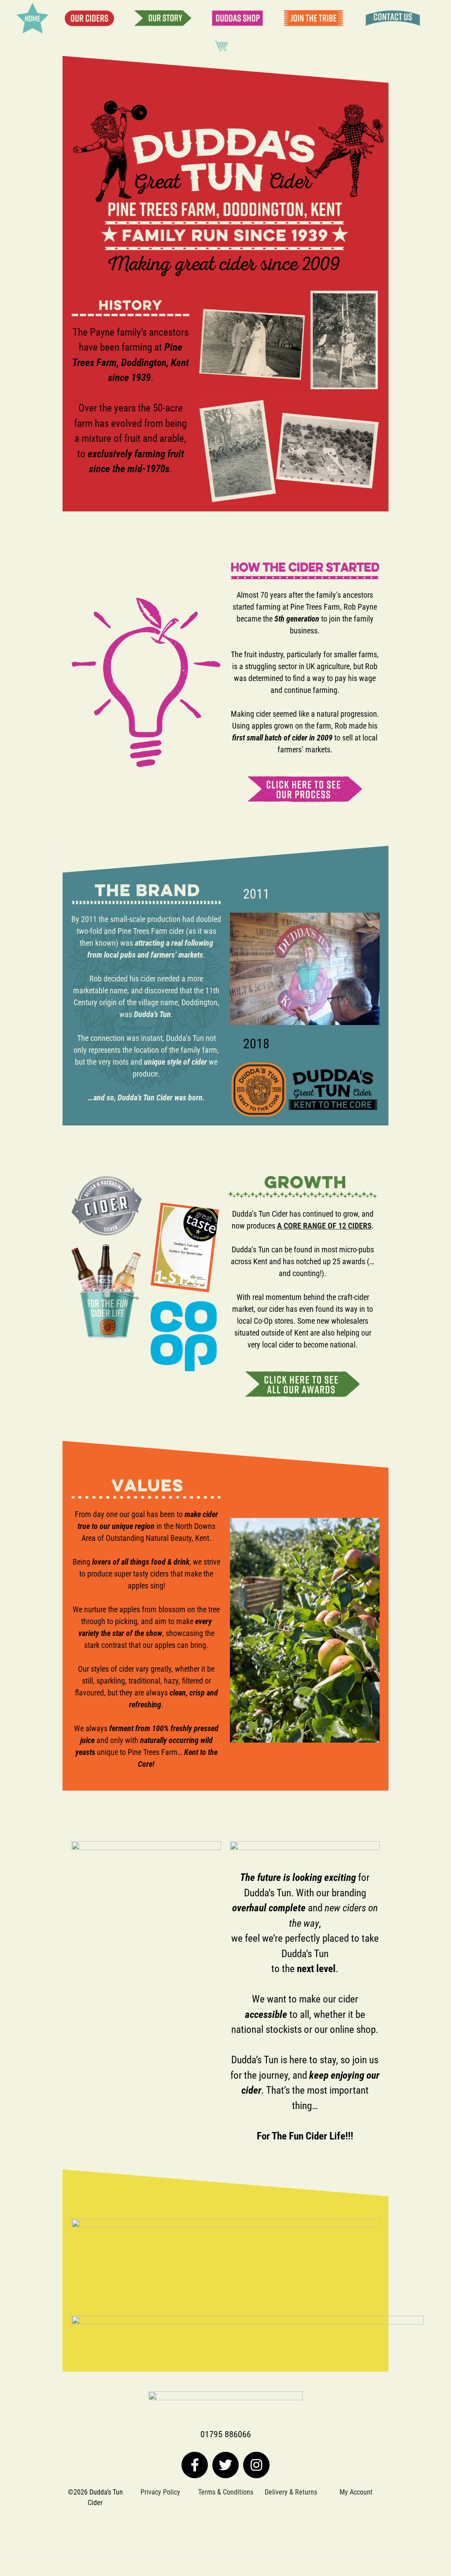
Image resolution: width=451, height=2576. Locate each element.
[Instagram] (256, 2465)
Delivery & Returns (291, 2492)
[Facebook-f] (195, 2465)
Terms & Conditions (226, 2492)
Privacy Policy (160, 2492)
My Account (356, 2492)
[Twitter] (225, 2465)
